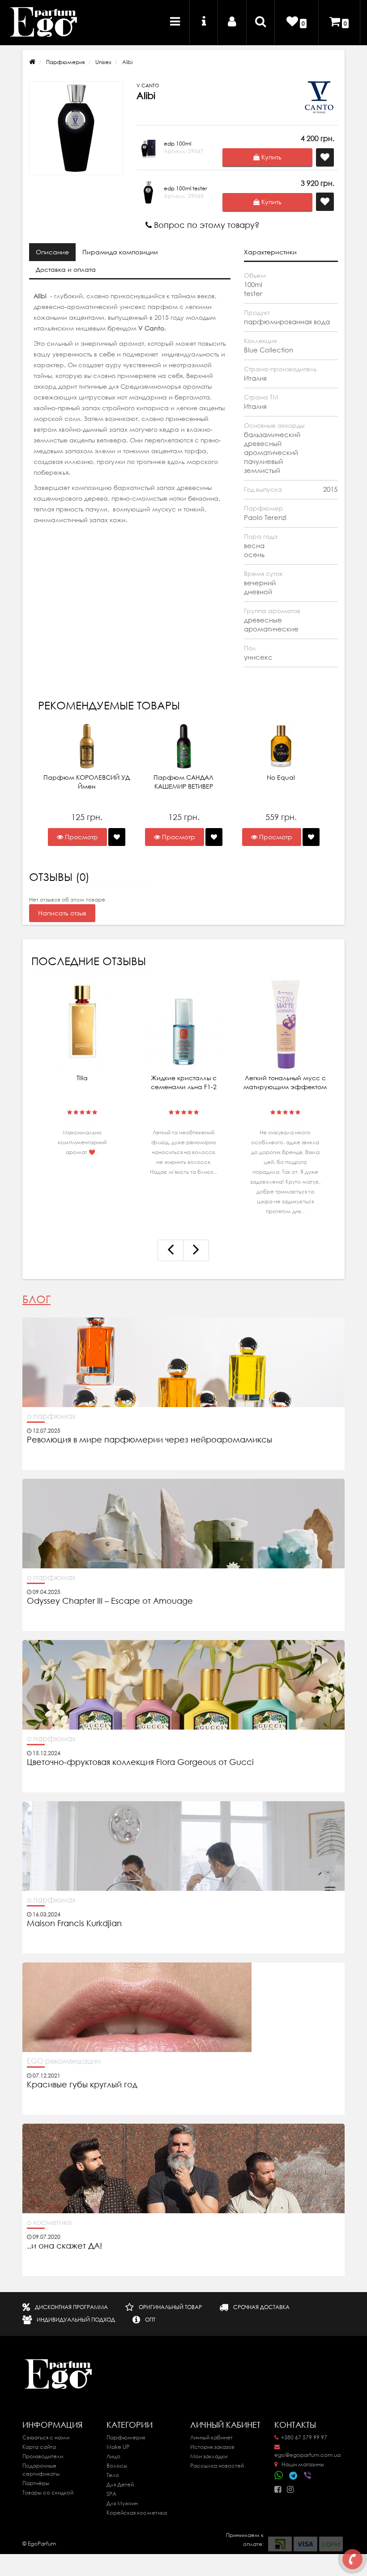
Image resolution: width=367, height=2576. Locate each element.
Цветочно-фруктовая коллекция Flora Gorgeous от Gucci (141, 1762)
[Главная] (32, 62)
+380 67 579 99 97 (304, 2437)
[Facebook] (280, 2487)
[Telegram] (294, 2476)
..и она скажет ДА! (64, 2246)
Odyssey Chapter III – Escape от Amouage (110, 1601)
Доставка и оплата (66, 270)
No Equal (281, 777)
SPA (111, 2494)
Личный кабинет (211, 2437)
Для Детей (120, 2484)
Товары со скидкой (48, 2492)
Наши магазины (302, 2464)
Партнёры (36, 2483)
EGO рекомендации (64, 2061)
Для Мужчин (122, 2503)
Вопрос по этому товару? (206, 225)
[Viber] (308, 2476)
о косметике (49, 2222)
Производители (43, 2456)
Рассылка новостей (217, 2466)
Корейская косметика (137, 2513)
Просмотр (81, 837)
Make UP (118, 2447)
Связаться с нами (46, 2437)
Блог (36, 1299)
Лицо (113, 2456)
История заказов (212, 2447)
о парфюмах (51, 1416)
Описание (52, 252)
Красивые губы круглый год (82, 2085)
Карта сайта (39, 2447)
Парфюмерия (65, 62)
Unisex (103, 62)
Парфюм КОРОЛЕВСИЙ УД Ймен (87, 782)
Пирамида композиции (120, 252)
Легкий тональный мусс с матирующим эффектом (285, 1082)
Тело (113, 2475)
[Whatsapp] (279, 2474)
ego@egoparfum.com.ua (307, 2455)
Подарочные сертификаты (41, 2470)
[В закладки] (117, 837)
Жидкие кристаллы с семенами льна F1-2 (184, 1082)
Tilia (82, 1078)
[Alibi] (76, 128)
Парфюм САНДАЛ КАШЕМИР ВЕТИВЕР (183, 782)
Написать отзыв (62, 913)
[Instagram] (292, 2487)
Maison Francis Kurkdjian (74, 1923)
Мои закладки (209, 2456)
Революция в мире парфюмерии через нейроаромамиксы (149, 1440)
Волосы (117, 2466)
